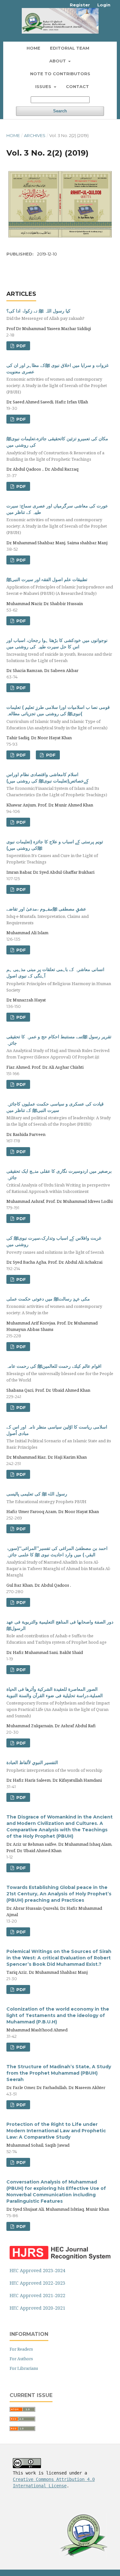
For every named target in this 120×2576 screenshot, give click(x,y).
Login (104, 5)
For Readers (21, 2349)
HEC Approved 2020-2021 (37, 2308)
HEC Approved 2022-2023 (37, 2283)
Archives (35, 135)
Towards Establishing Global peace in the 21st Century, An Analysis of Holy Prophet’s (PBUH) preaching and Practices (59, 1894)
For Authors (21, 2359)
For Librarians (24, 2368)
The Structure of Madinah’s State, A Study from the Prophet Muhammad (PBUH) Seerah (59, 2073)
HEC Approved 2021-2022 (37, 2295)
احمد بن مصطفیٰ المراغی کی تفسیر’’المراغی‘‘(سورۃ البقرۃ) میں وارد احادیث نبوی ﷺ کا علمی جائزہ (59, 1562)
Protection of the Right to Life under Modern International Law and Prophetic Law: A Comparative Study (56, 2131)
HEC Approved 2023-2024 (37, 2270)
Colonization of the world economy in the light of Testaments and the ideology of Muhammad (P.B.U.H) (58, 2015)
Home (33, 48)
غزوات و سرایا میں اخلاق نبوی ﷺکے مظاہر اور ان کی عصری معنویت (57, 379)
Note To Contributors (60, 74)
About (58, 61)
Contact (77, 86)
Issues (44, 86)
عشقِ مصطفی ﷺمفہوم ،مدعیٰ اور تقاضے (48, 916)
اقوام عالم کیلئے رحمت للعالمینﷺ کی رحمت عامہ (60, 1373)
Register (80, 5)
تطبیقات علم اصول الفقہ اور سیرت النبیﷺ (60, 586)
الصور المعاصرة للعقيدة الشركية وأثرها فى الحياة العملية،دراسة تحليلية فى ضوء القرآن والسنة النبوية (58, 1702)
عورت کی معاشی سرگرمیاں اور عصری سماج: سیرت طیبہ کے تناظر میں (57, 519)
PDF (20, 346)
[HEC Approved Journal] (60, 2258)
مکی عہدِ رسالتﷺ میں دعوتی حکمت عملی (54, 1306)
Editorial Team (70, 48)
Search (60, 111)
